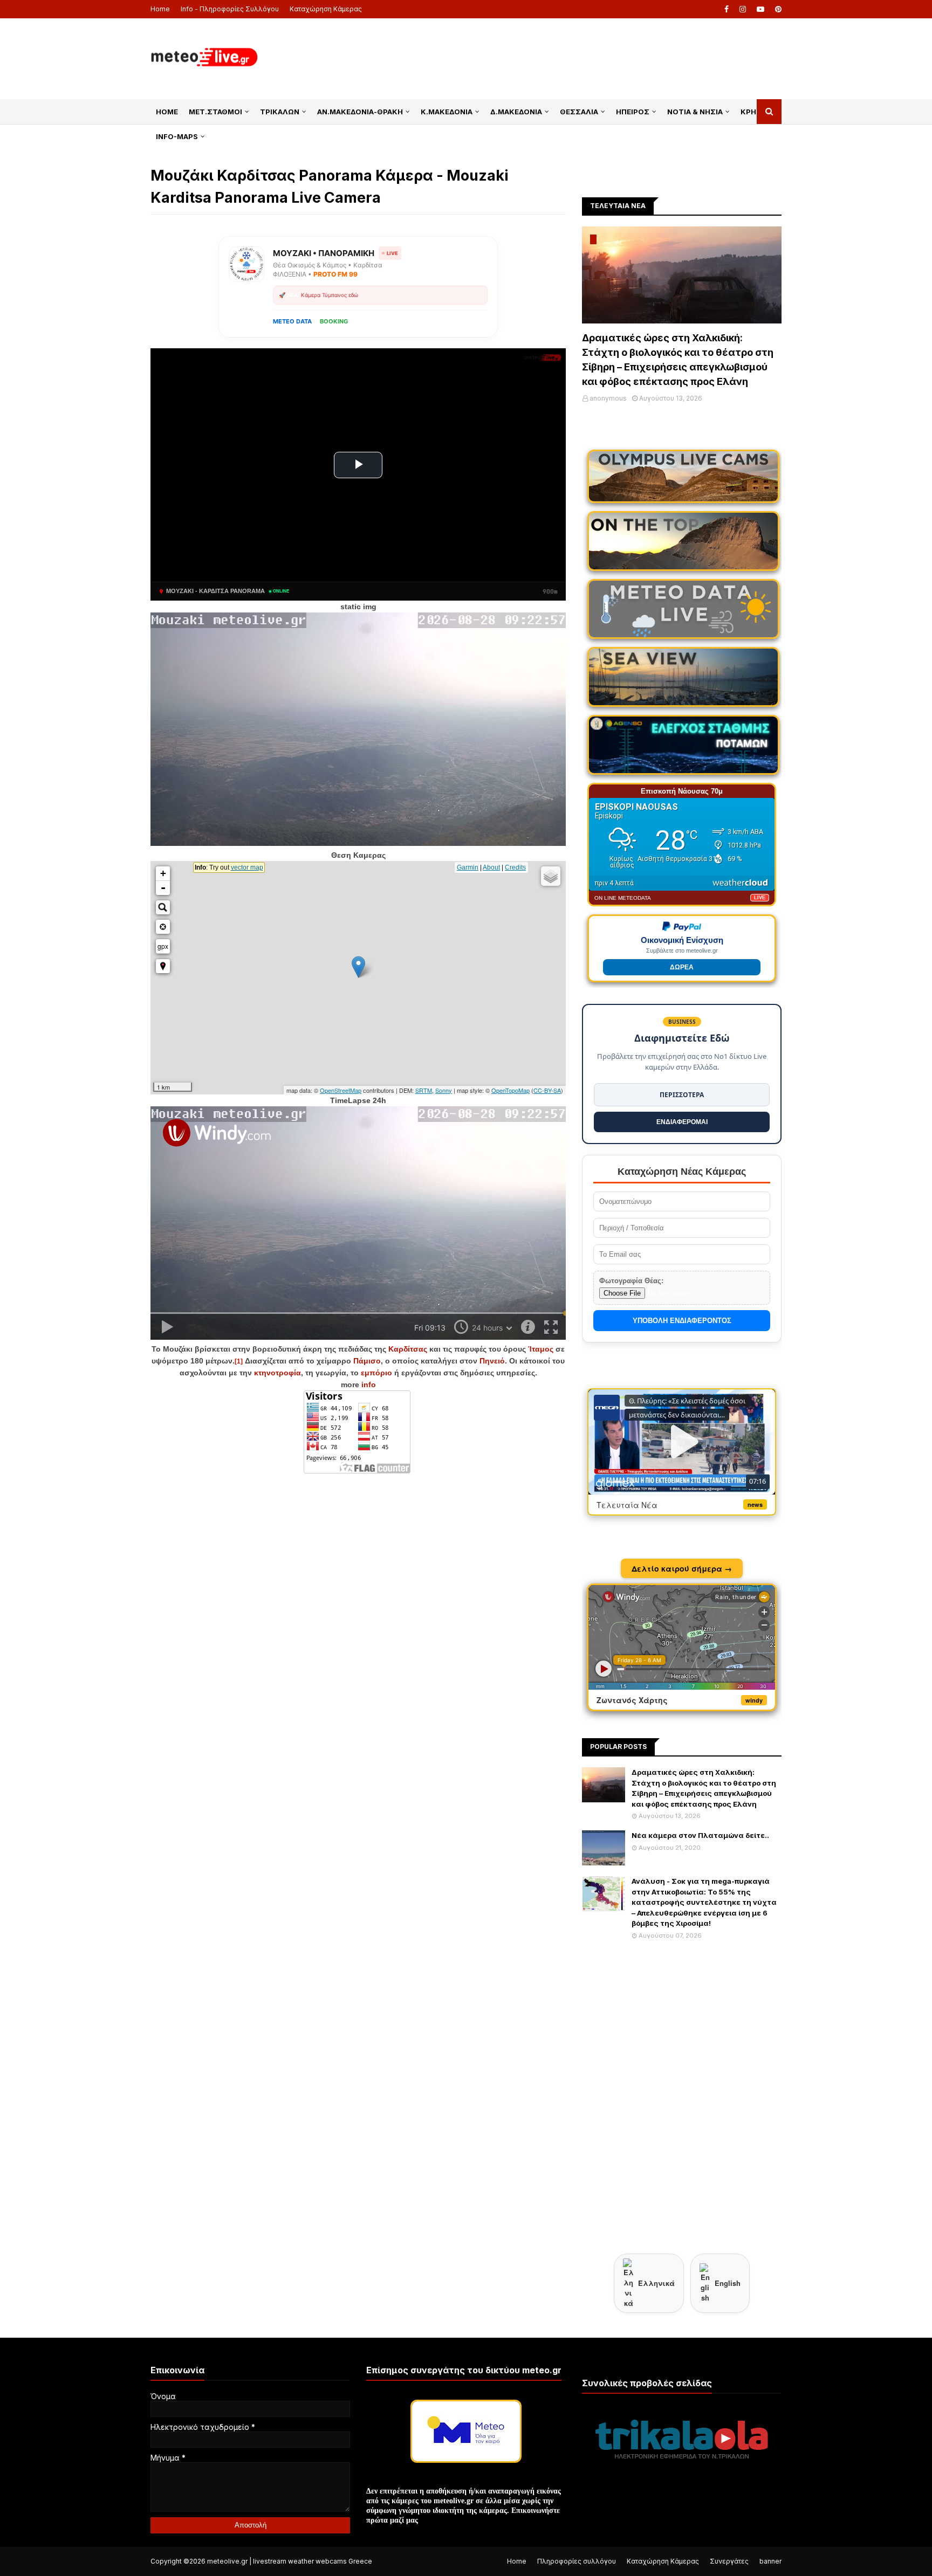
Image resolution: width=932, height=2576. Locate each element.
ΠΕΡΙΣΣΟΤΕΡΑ (682, 1095)
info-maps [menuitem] (177, 136)
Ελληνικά (656, 2283)
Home (160, 9)
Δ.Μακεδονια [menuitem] (516, 112)
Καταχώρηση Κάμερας (326, 9)
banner (770, 2561)
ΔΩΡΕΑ (682, 967)
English (728, 2283)
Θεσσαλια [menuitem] (579, 112)
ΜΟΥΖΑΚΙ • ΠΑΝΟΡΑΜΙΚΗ (324, 253)
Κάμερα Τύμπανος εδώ (330, 295)
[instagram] (743, 9)
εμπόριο (376, 1373)
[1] (239, 1361)
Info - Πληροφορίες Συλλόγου (230, 9)
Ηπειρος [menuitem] (633, 112)
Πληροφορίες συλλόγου (577, 2561)
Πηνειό (492, 1361)
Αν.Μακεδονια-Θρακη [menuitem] (360, 112)
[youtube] (760, 9)
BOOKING (334, 321)
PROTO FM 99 (335, 274)
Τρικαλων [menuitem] (280, 112)
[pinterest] (777, 9)
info (369, 1385)
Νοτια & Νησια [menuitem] (695, 112)
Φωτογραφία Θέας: (631, 1281)
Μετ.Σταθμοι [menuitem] (215, 112)
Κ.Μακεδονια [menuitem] (447, 112)
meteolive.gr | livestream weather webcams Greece (290, 2561)
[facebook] (727, 9)
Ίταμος (541, 1349)
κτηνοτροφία (277, 1373)
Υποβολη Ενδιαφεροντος (682, 1321)
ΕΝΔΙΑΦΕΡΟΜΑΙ (682, 1122)
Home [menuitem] (167, 112)
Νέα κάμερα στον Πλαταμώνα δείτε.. (700, 1835)
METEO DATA (292, 321)
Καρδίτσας (408, 1349)
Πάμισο (367, 1361)
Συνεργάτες (729, 2561)
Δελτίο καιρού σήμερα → (682, 1568)
